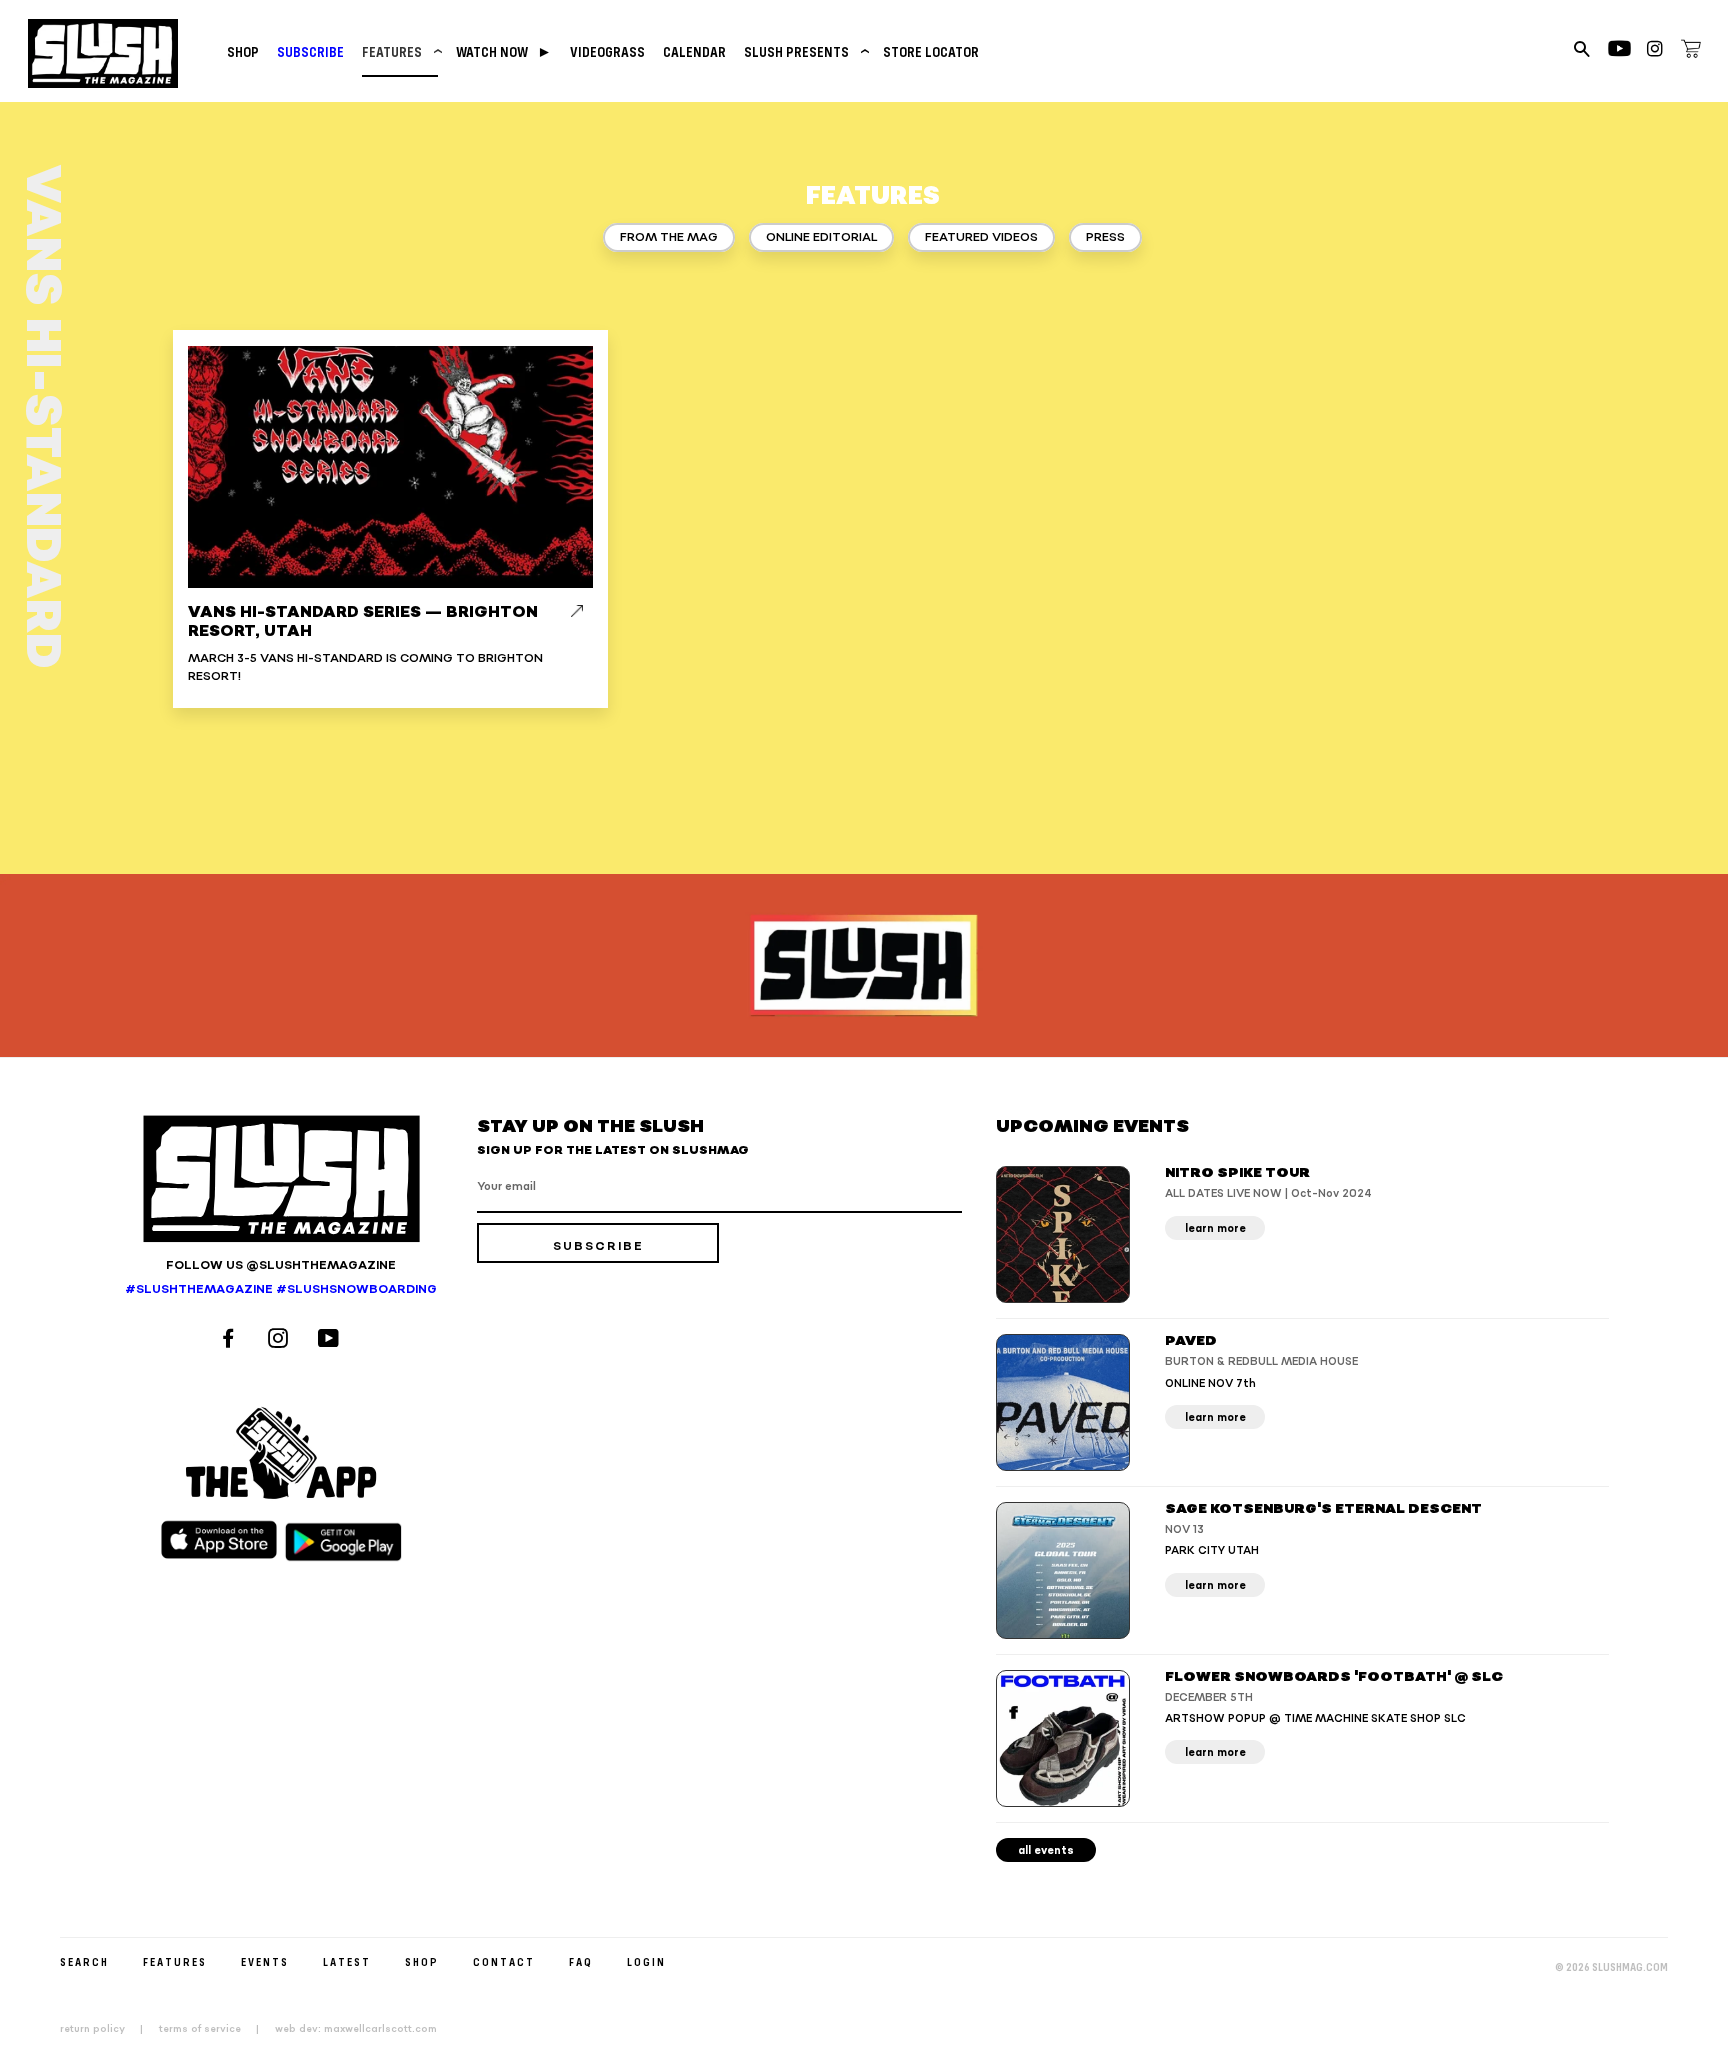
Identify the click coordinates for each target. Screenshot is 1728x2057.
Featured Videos (981, 237)
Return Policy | (107, 2029)
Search (84, 1961)
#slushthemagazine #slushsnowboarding (281, 1289)
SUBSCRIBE (310, 51)
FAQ (581, 1961)
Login (646, 1961)
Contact (504, 1961)
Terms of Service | (215, 2029)
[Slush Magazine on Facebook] (231, 1340)
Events (265, 1961)
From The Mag (669, 237)
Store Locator (931, 51)
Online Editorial (821, 237)
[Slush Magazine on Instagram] (281, 1340)
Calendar (694, 51)
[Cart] (1691, 52)
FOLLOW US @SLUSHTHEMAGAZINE (281, 1265)
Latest (347, 1961)
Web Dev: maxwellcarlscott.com (356, 2029)
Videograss (607, 51)
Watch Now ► (504, 51)
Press (1105, 237)
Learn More (1215, 1228)
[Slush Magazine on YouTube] (331, 1340)
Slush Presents (804, 51)
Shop (243, 51)
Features (400, 51)
